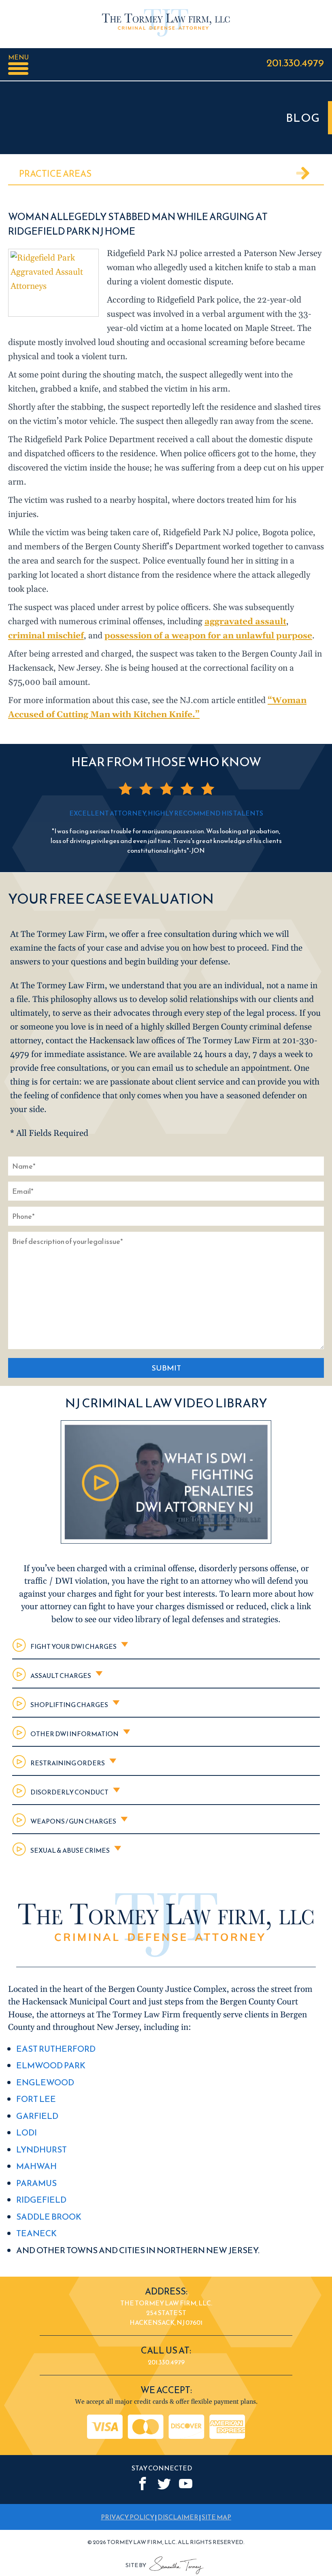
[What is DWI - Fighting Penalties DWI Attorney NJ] (166, 1541)
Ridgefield (41, 2200)
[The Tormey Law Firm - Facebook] (143, 2484)
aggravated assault (245, 622)
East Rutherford (56, 2049)
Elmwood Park (51, 2065)
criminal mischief (46, 636)
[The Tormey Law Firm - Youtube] (186, 2484)
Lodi (27, 2132)
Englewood (45, 2082)
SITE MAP (216, 2517)
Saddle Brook (49, 2217)
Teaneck (36, 2233)
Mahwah (36, 2166)
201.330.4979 (295, 62)
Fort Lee (36, 2099)
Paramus (36, 2183)
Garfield (37, 2116)
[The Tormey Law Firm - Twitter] (164, 2484)
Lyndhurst (41, 2149)
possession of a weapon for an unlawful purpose (208, 636)
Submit (166, 1368)
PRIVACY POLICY (128, 2517)
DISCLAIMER (178, 2517)
